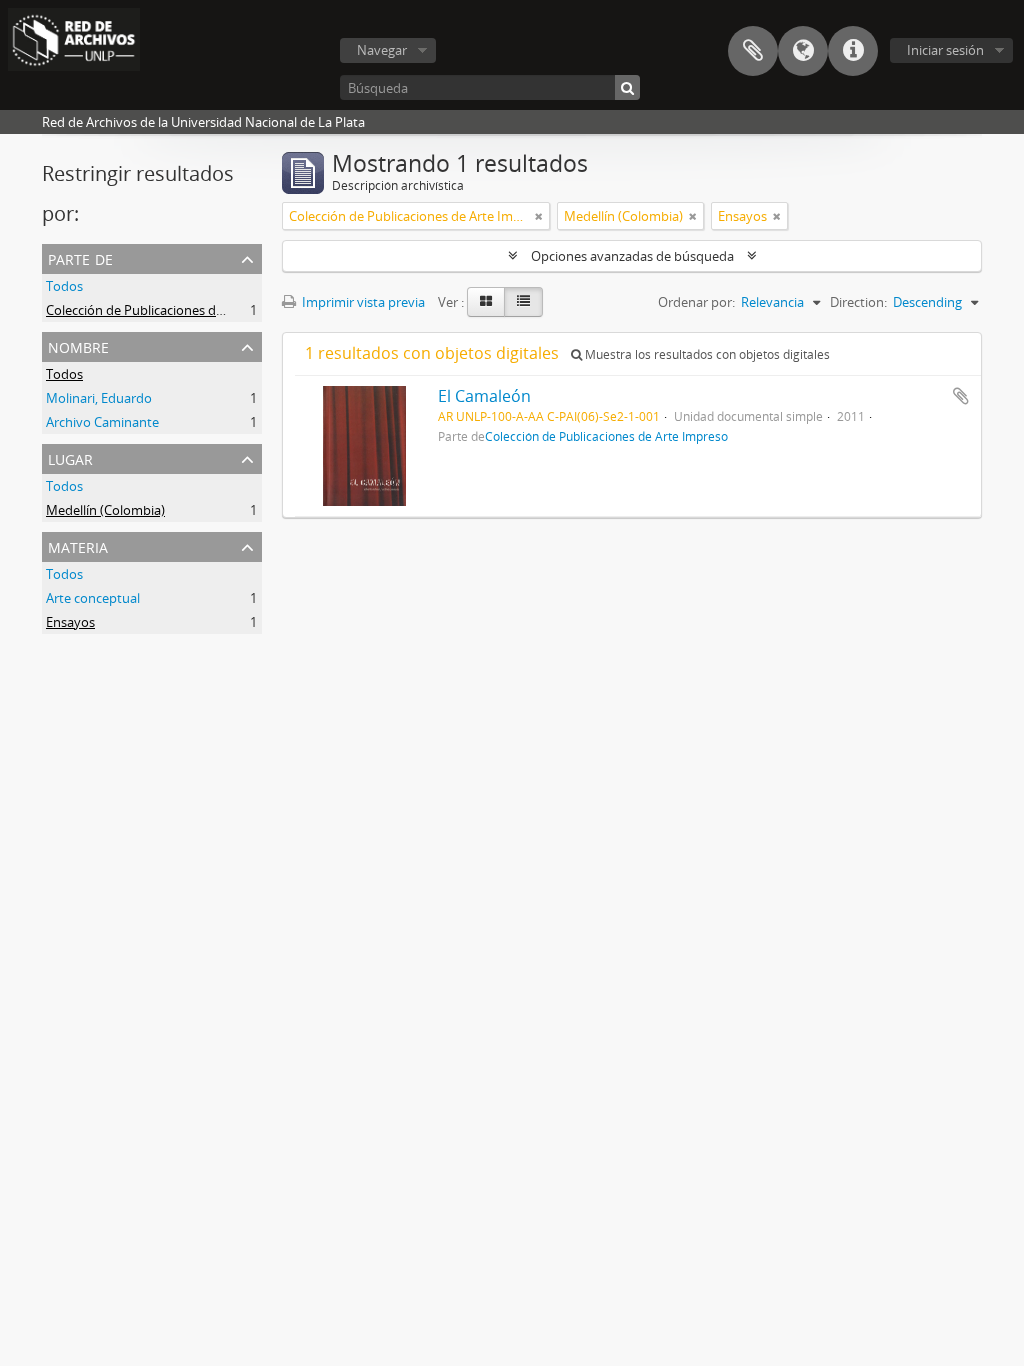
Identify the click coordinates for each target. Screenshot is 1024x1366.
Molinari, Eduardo (99, 398)
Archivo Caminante (102, 422)
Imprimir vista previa (362, 302)
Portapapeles (753, 51)
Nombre (78, 345)
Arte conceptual (93, 598)
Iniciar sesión (945, 50)
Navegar (382, 50)
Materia (78, 545)
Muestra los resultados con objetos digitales (706, 354)
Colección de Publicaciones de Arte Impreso (175, 310)
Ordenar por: (696, 302)
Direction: (858, 302)
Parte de (80, 257)
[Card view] (486, 302)
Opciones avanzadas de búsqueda (632, 256)
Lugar (70, 457)
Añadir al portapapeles (961, 396)
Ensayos (70, 622)
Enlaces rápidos (853, 51)
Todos (64, 286)
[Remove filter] (539, 216)
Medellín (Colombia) (105, 510)
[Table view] (523, 302)
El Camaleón (484, 396)
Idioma (803, 51)
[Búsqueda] (627, 87)
